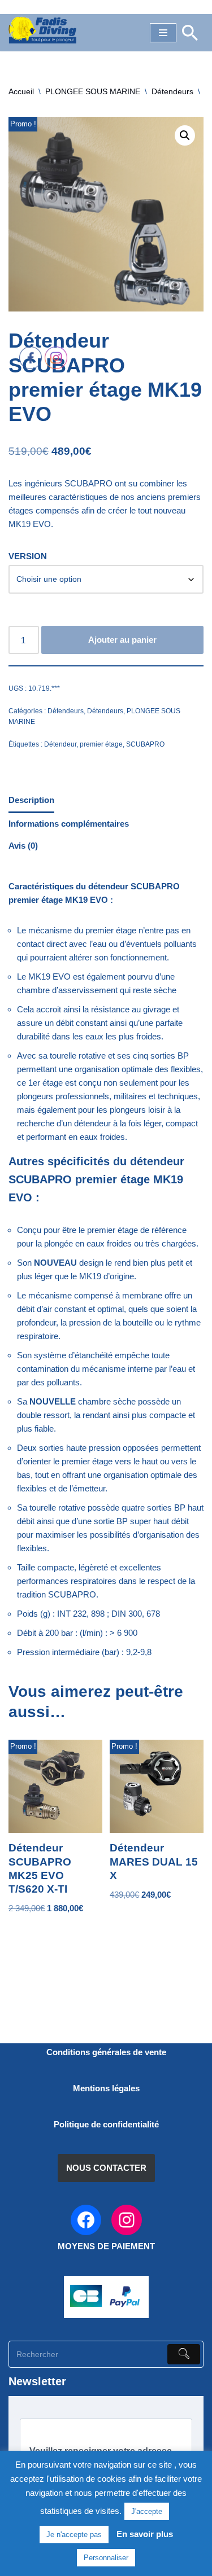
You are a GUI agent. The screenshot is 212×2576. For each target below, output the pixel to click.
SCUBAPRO (145, 744)
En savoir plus (145, 2534)
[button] (185, 135)
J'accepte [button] (147, 2511)
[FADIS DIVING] (42, 30)
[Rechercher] (190, 33)
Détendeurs (172, 91)
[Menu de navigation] (163, 33)
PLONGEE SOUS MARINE (93, 91)
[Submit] (184, 2354)
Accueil (21, 91)
